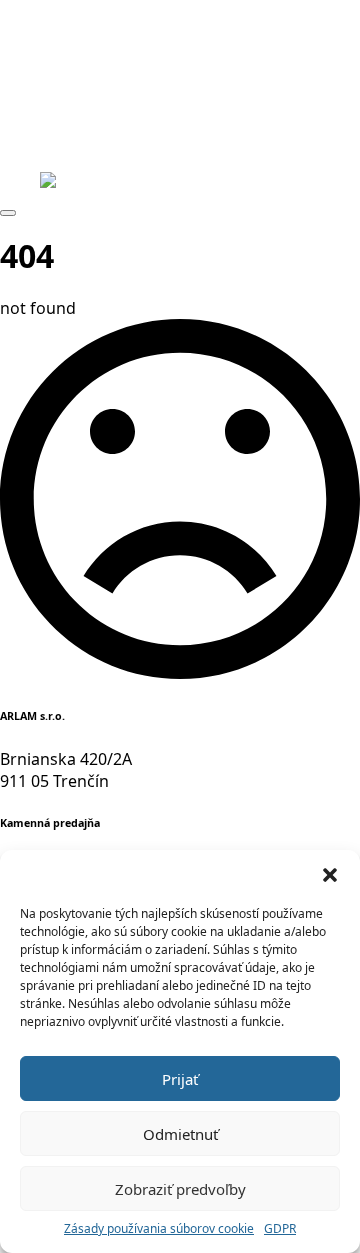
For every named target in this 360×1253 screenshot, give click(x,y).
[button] (330, 875)
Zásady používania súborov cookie (159, 1229)
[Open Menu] (8, 213)
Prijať (180, 1079)
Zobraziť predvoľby (180, 1189)
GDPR (280, 1229)
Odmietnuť (180, 1134)
